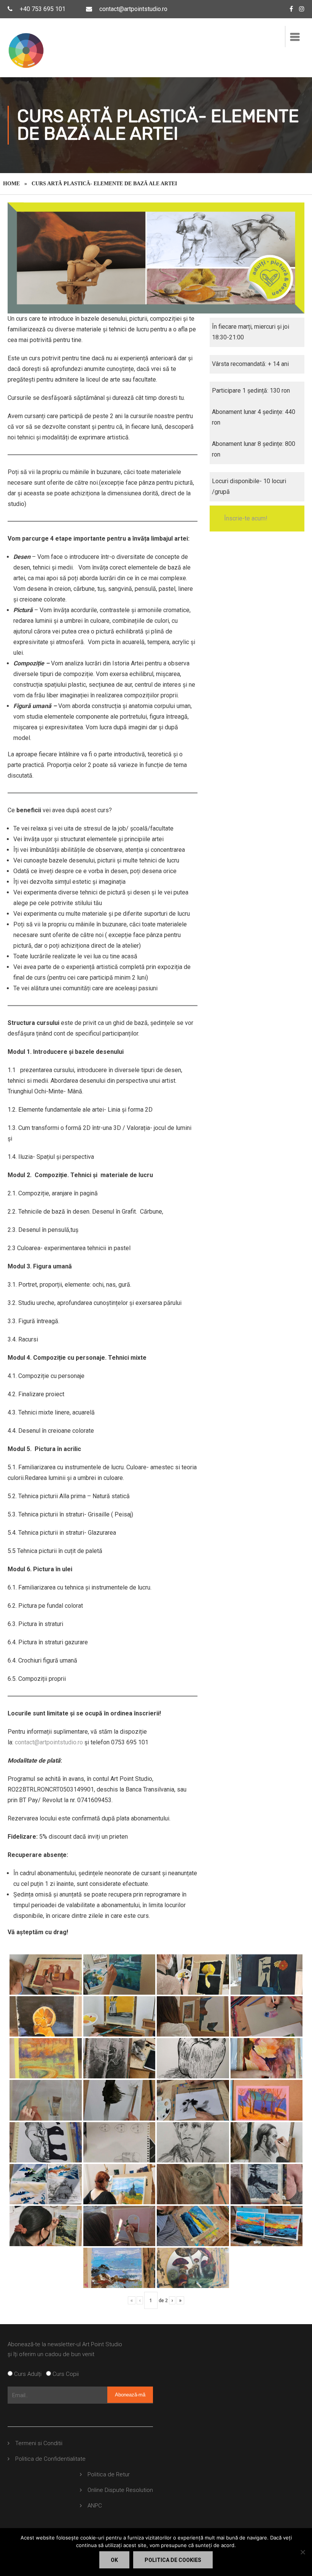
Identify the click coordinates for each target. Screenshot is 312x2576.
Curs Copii (65, 2374)
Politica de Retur (109, 2474)
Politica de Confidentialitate (50, 2459)
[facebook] (291, 9)
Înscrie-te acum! (246, 518)
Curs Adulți (29, 2374)
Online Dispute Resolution (120, 2490)
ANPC (95, 2506)
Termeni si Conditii (39, 2443)
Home (11, 184)
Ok (114, 2560)
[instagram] (302, 9)
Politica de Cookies (173, 2560)
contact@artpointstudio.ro (133, 9)
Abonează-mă (130, 2395)
